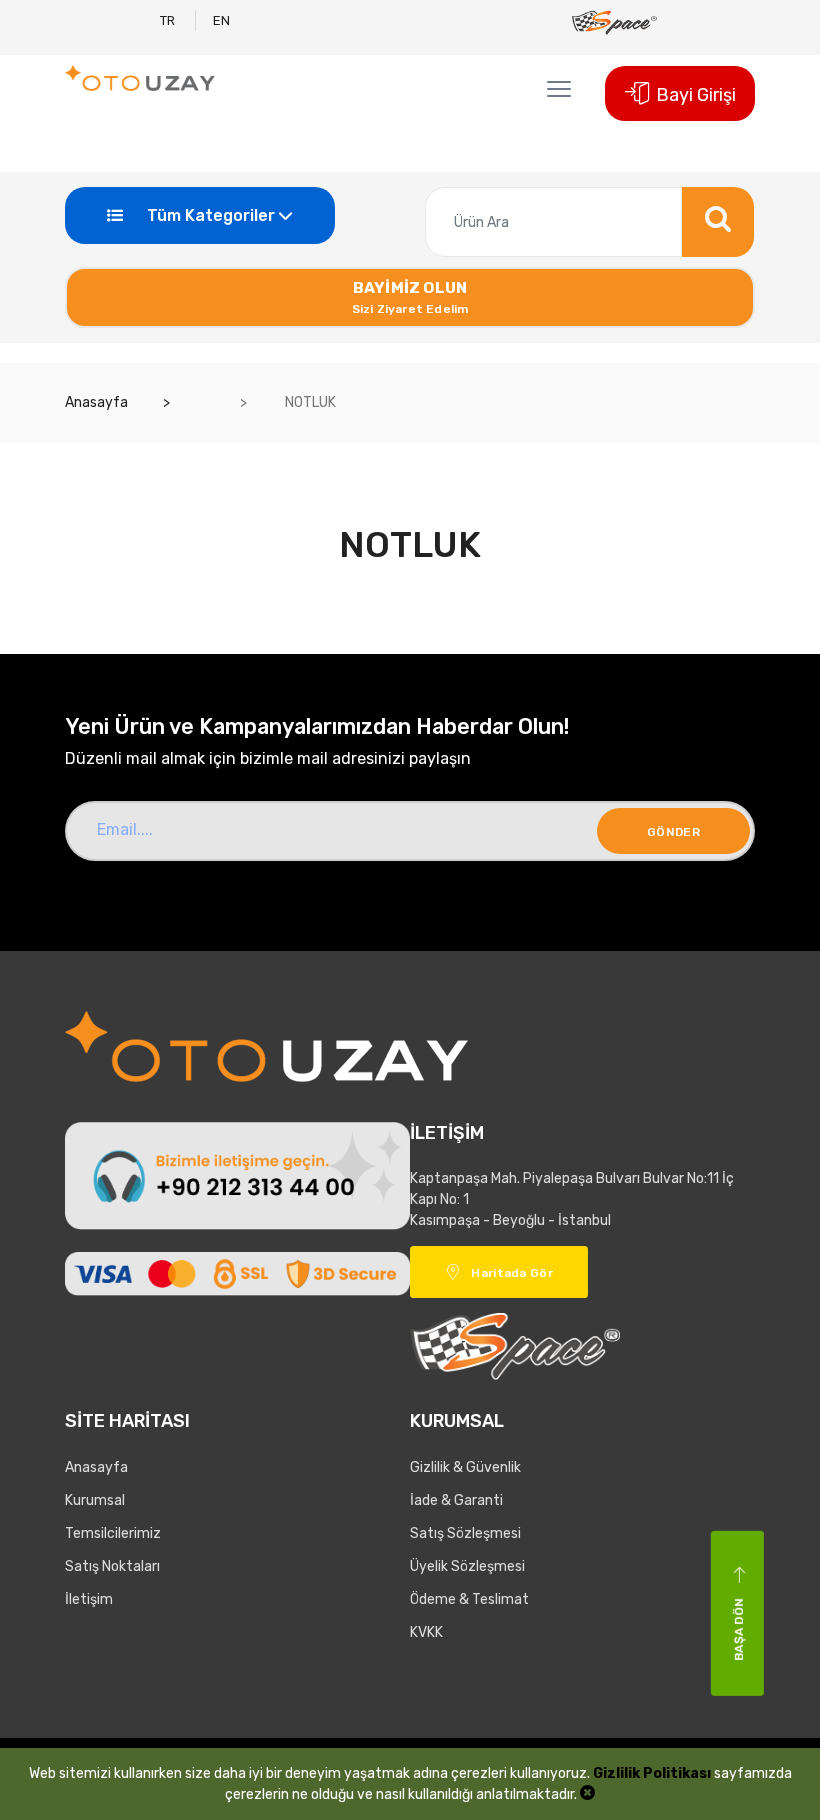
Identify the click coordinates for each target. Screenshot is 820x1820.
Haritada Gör (512, 1273)
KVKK (426, 1632)
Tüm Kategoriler (209, 215)
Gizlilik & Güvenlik (465, 1467)
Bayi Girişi (696, 95)
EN (221, 20)
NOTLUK (309, 402)
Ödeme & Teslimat (469, 1599)
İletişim (89, 1599)
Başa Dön (739, 1628)
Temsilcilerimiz (113, 1533)
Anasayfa (96, 402)
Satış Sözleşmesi (465, 1533)
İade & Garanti (456, 1500)
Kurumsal (95, 1500)
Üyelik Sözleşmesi (467, 1566)
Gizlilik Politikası (652, 1773)
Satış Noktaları (112, 1566)
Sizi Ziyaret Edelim (410, 297)
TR (167, 20)
